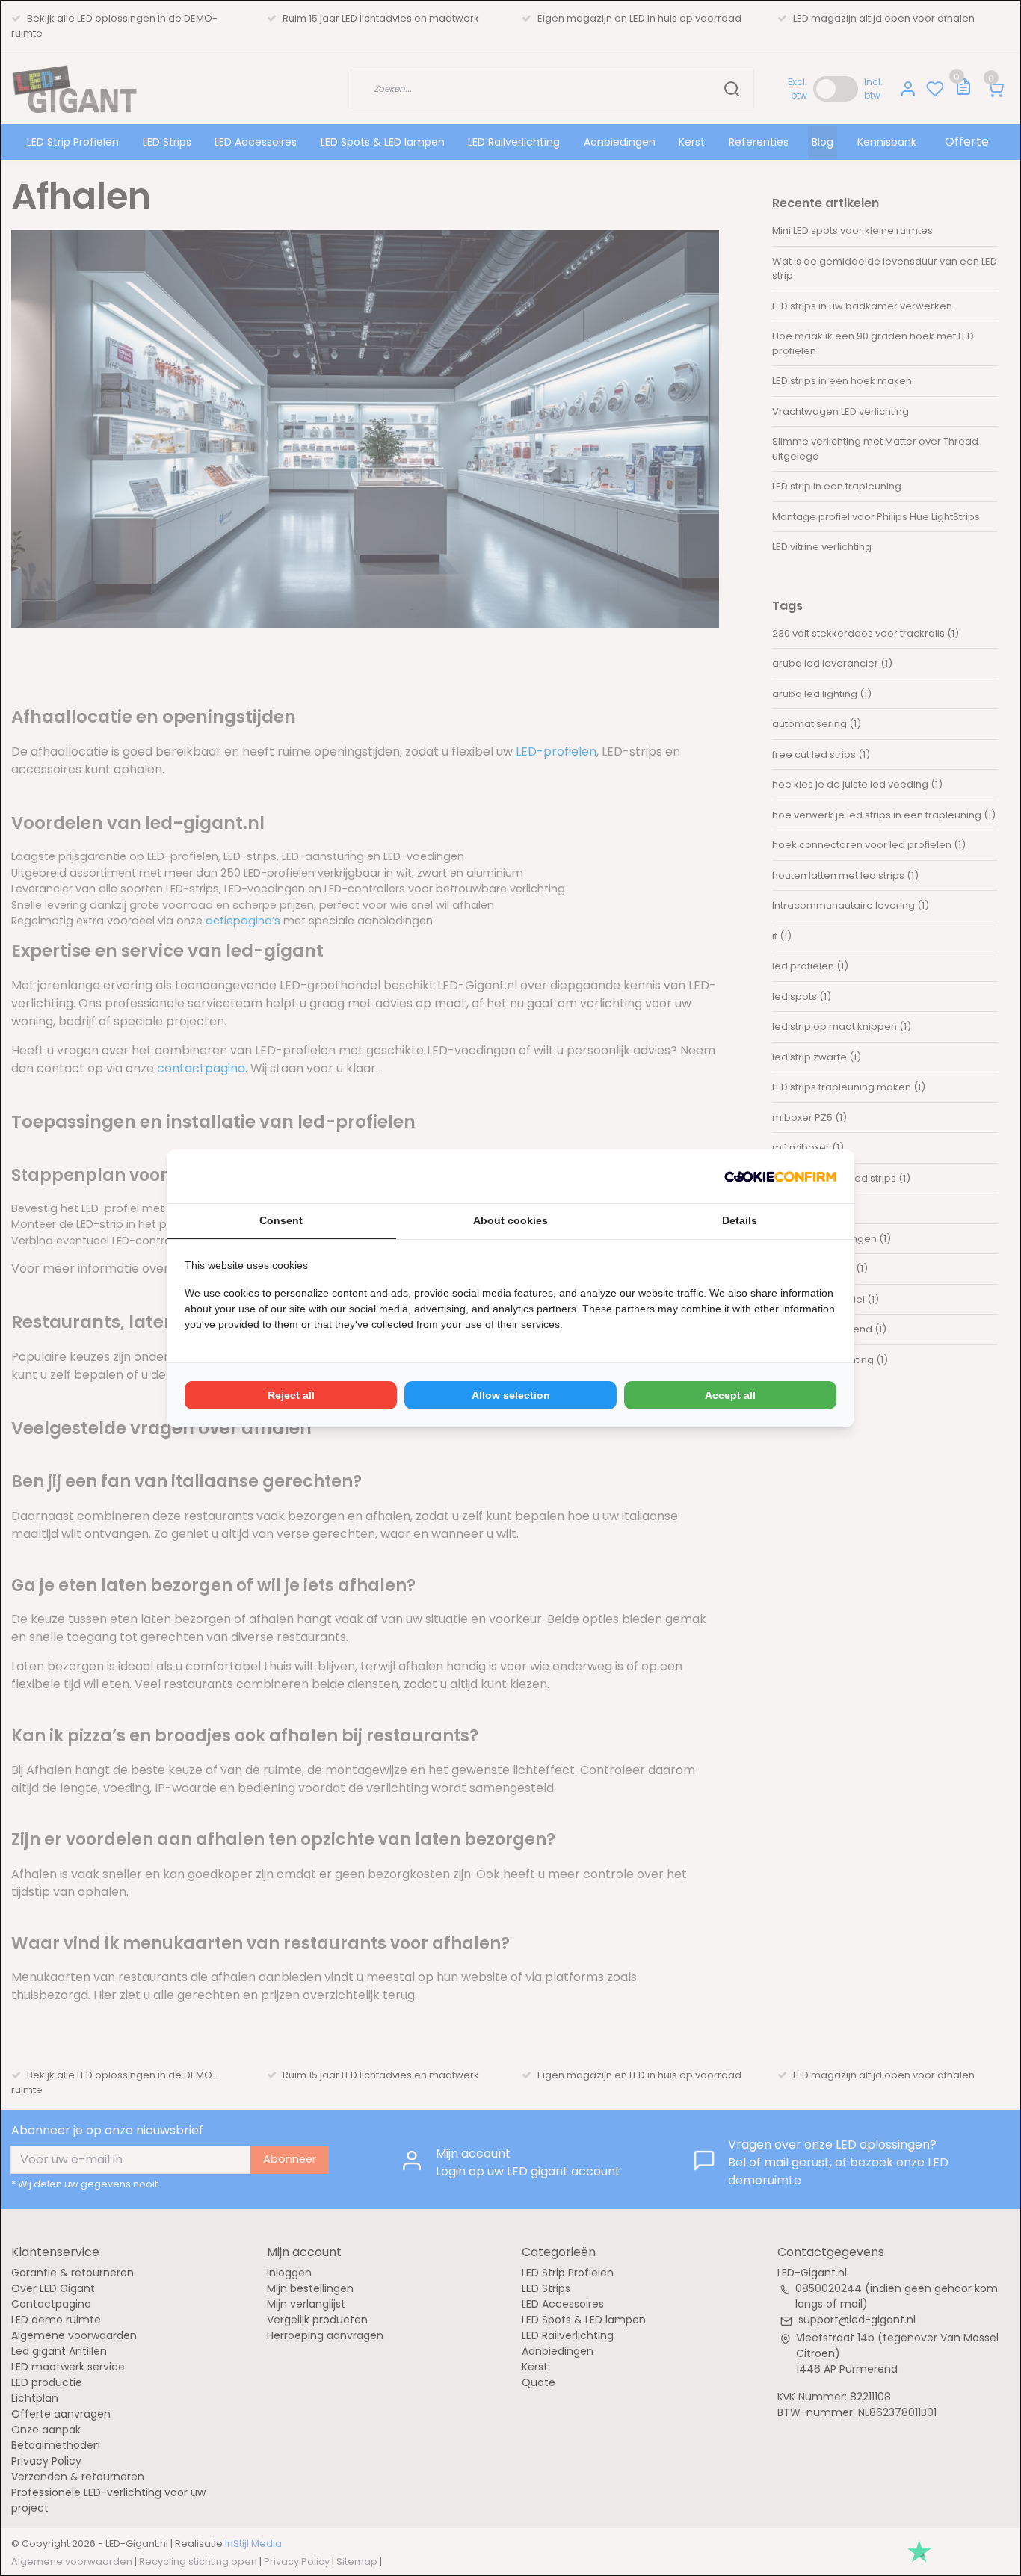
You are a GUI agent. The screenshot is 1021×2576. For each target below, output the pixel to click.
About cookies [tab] (510, 1220)
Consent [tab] (281, 1220)
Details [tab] (740, 1220)
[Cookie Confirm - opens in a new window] (780, 1176)
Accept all (730, 1395)
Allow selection (511, 1395)
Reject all (291, 1395)
